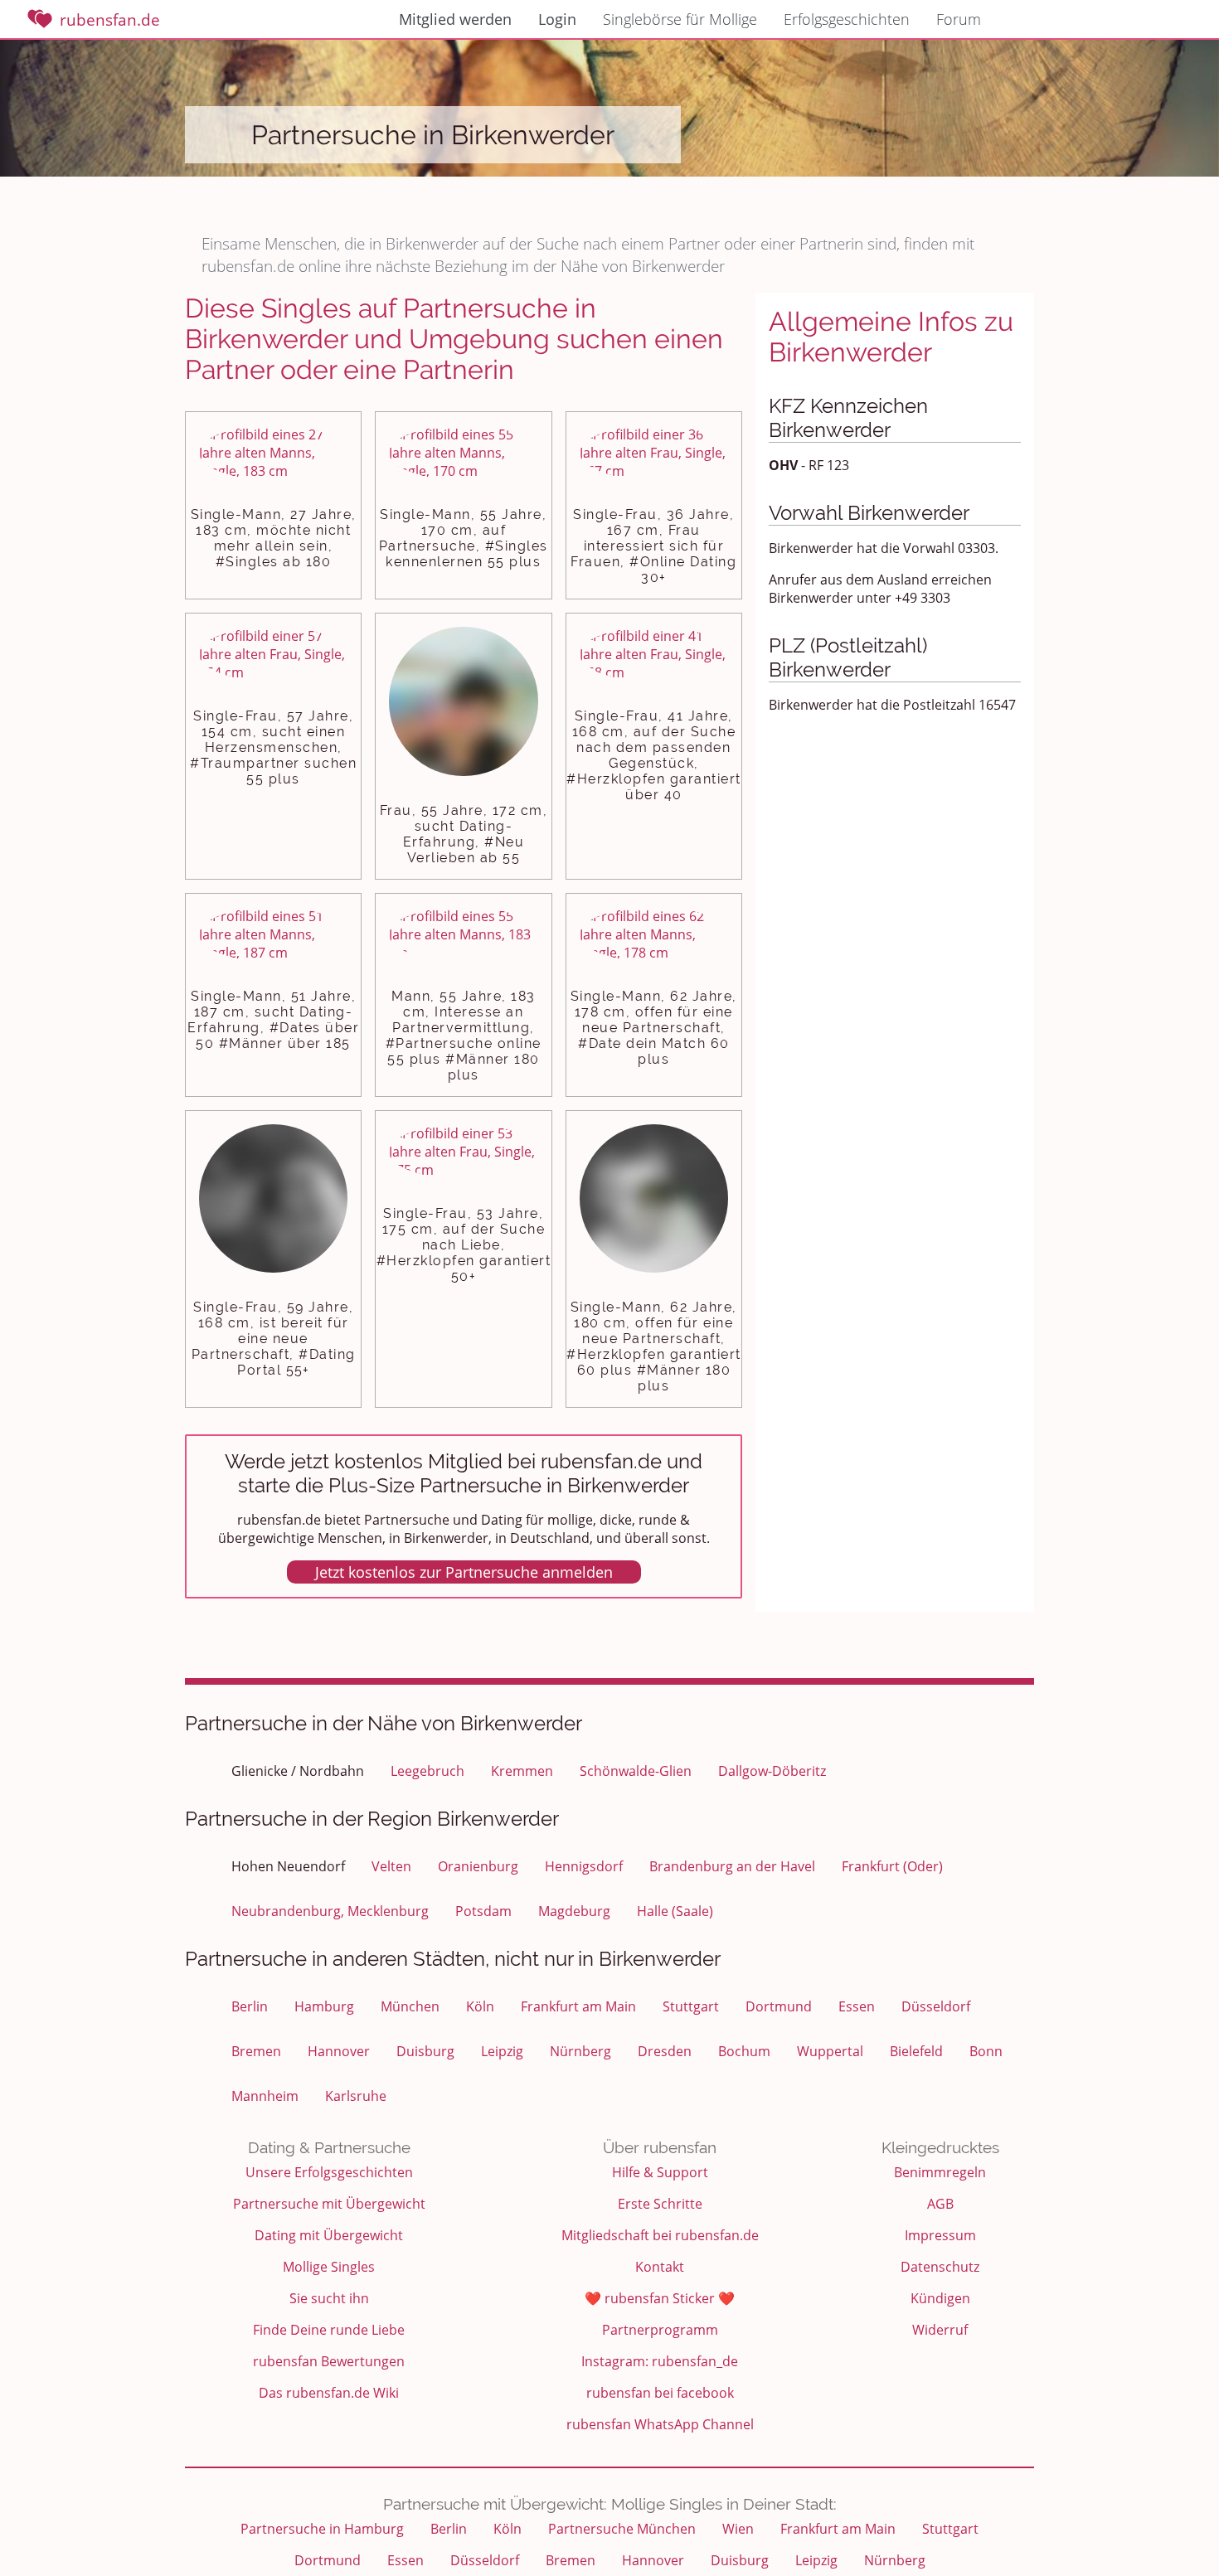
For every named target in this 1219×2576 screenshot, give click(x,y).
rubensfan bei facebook (660, 2393)
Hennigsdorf (584, 1866)
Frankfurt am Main (578, 2006)
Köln (480, 2006)
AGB (940, 2204)
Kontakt (660, 2267)
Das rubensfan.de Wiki (329, 2393)
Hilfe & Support (660, 2172)
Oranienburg (478, 1866)
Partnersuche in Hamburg (322, 2529)
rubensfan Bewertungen (329, 2361)
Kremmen (522, 1771)
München (410, 2006)
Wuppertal (830, 2051)
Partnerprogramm (660, 2330)
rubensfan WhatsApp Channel (660, 2424)
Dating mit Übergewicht (329, 2235)
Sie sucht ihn (329, 2298)
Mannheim (265, 2096)
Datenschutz (940, 2267)
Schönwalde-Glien (636, 1771)
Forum (959, 19)
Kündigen (940, 2298)
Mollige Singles (329, 2267)
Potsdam (483, 1911)
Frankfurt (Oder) (892, 1866)
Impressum (940, 2235)
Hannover (339, 2051)
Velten (391, 1866)
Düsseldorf (936, 2006)
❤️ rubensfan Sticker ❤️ (660, 2298)
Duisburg (425, 2051)
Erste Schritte (660, 2204)
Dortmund (779, 2006)
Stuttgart (691, 2006)
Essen (857, 2006)
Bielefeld (916, 2051)
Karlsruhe (356, 2096)
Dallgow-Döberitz (772, 1771)
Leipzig (502, 2051)
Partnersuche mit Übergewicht (329, 2204)
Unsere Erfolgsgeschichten (329, 2172)
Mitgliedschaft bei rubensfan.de (660, 2235)
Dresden (665, 2051)
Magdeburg (574, 1911)
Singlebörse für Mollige (680, 19)
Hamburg (324, 2006)
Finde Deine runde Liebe (329, 2330)
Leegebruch (427, 1771)
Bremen (256, 2051)
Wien (738, 2529)
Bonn (986, 2051)
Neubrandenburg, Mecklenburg (330, 1911)
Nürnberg (580, 2051)
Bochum (744, 2051)
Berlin (250, 2006)
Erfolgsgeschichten (847, 19)
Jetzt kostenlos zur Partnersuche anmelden (464, 1572)
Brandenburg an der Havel (732, 1866)
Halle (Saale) (675, 1911)
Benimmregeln (940, 2172)
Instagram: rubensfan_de (660, 2361)
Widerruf (940, 2330)
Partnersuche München (622, 2529)
